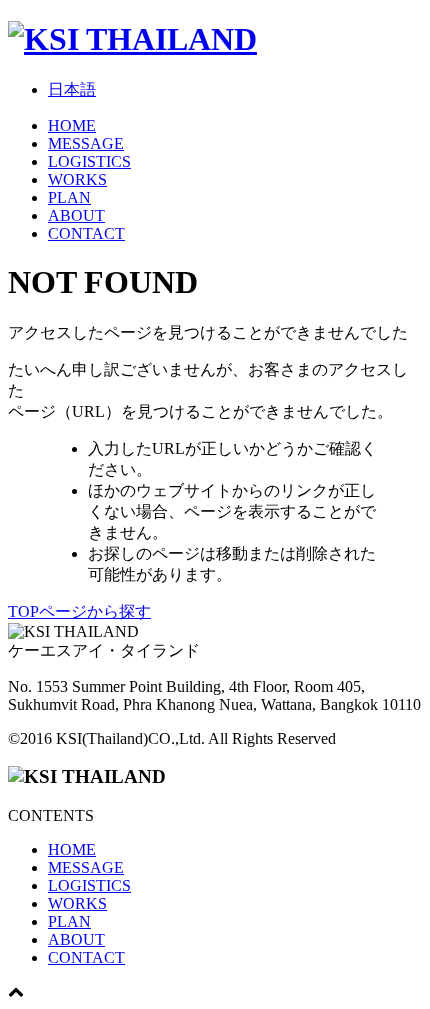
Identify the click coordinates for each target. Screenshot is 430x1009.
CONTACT (86, 233)
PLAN (69, 197)
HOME (72, 125)
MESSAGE (86, 143)
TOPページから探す (79, 611)
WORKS (77, 179)
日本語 (72, 89)
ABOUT (76, 215)
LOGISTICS (89, 161)
